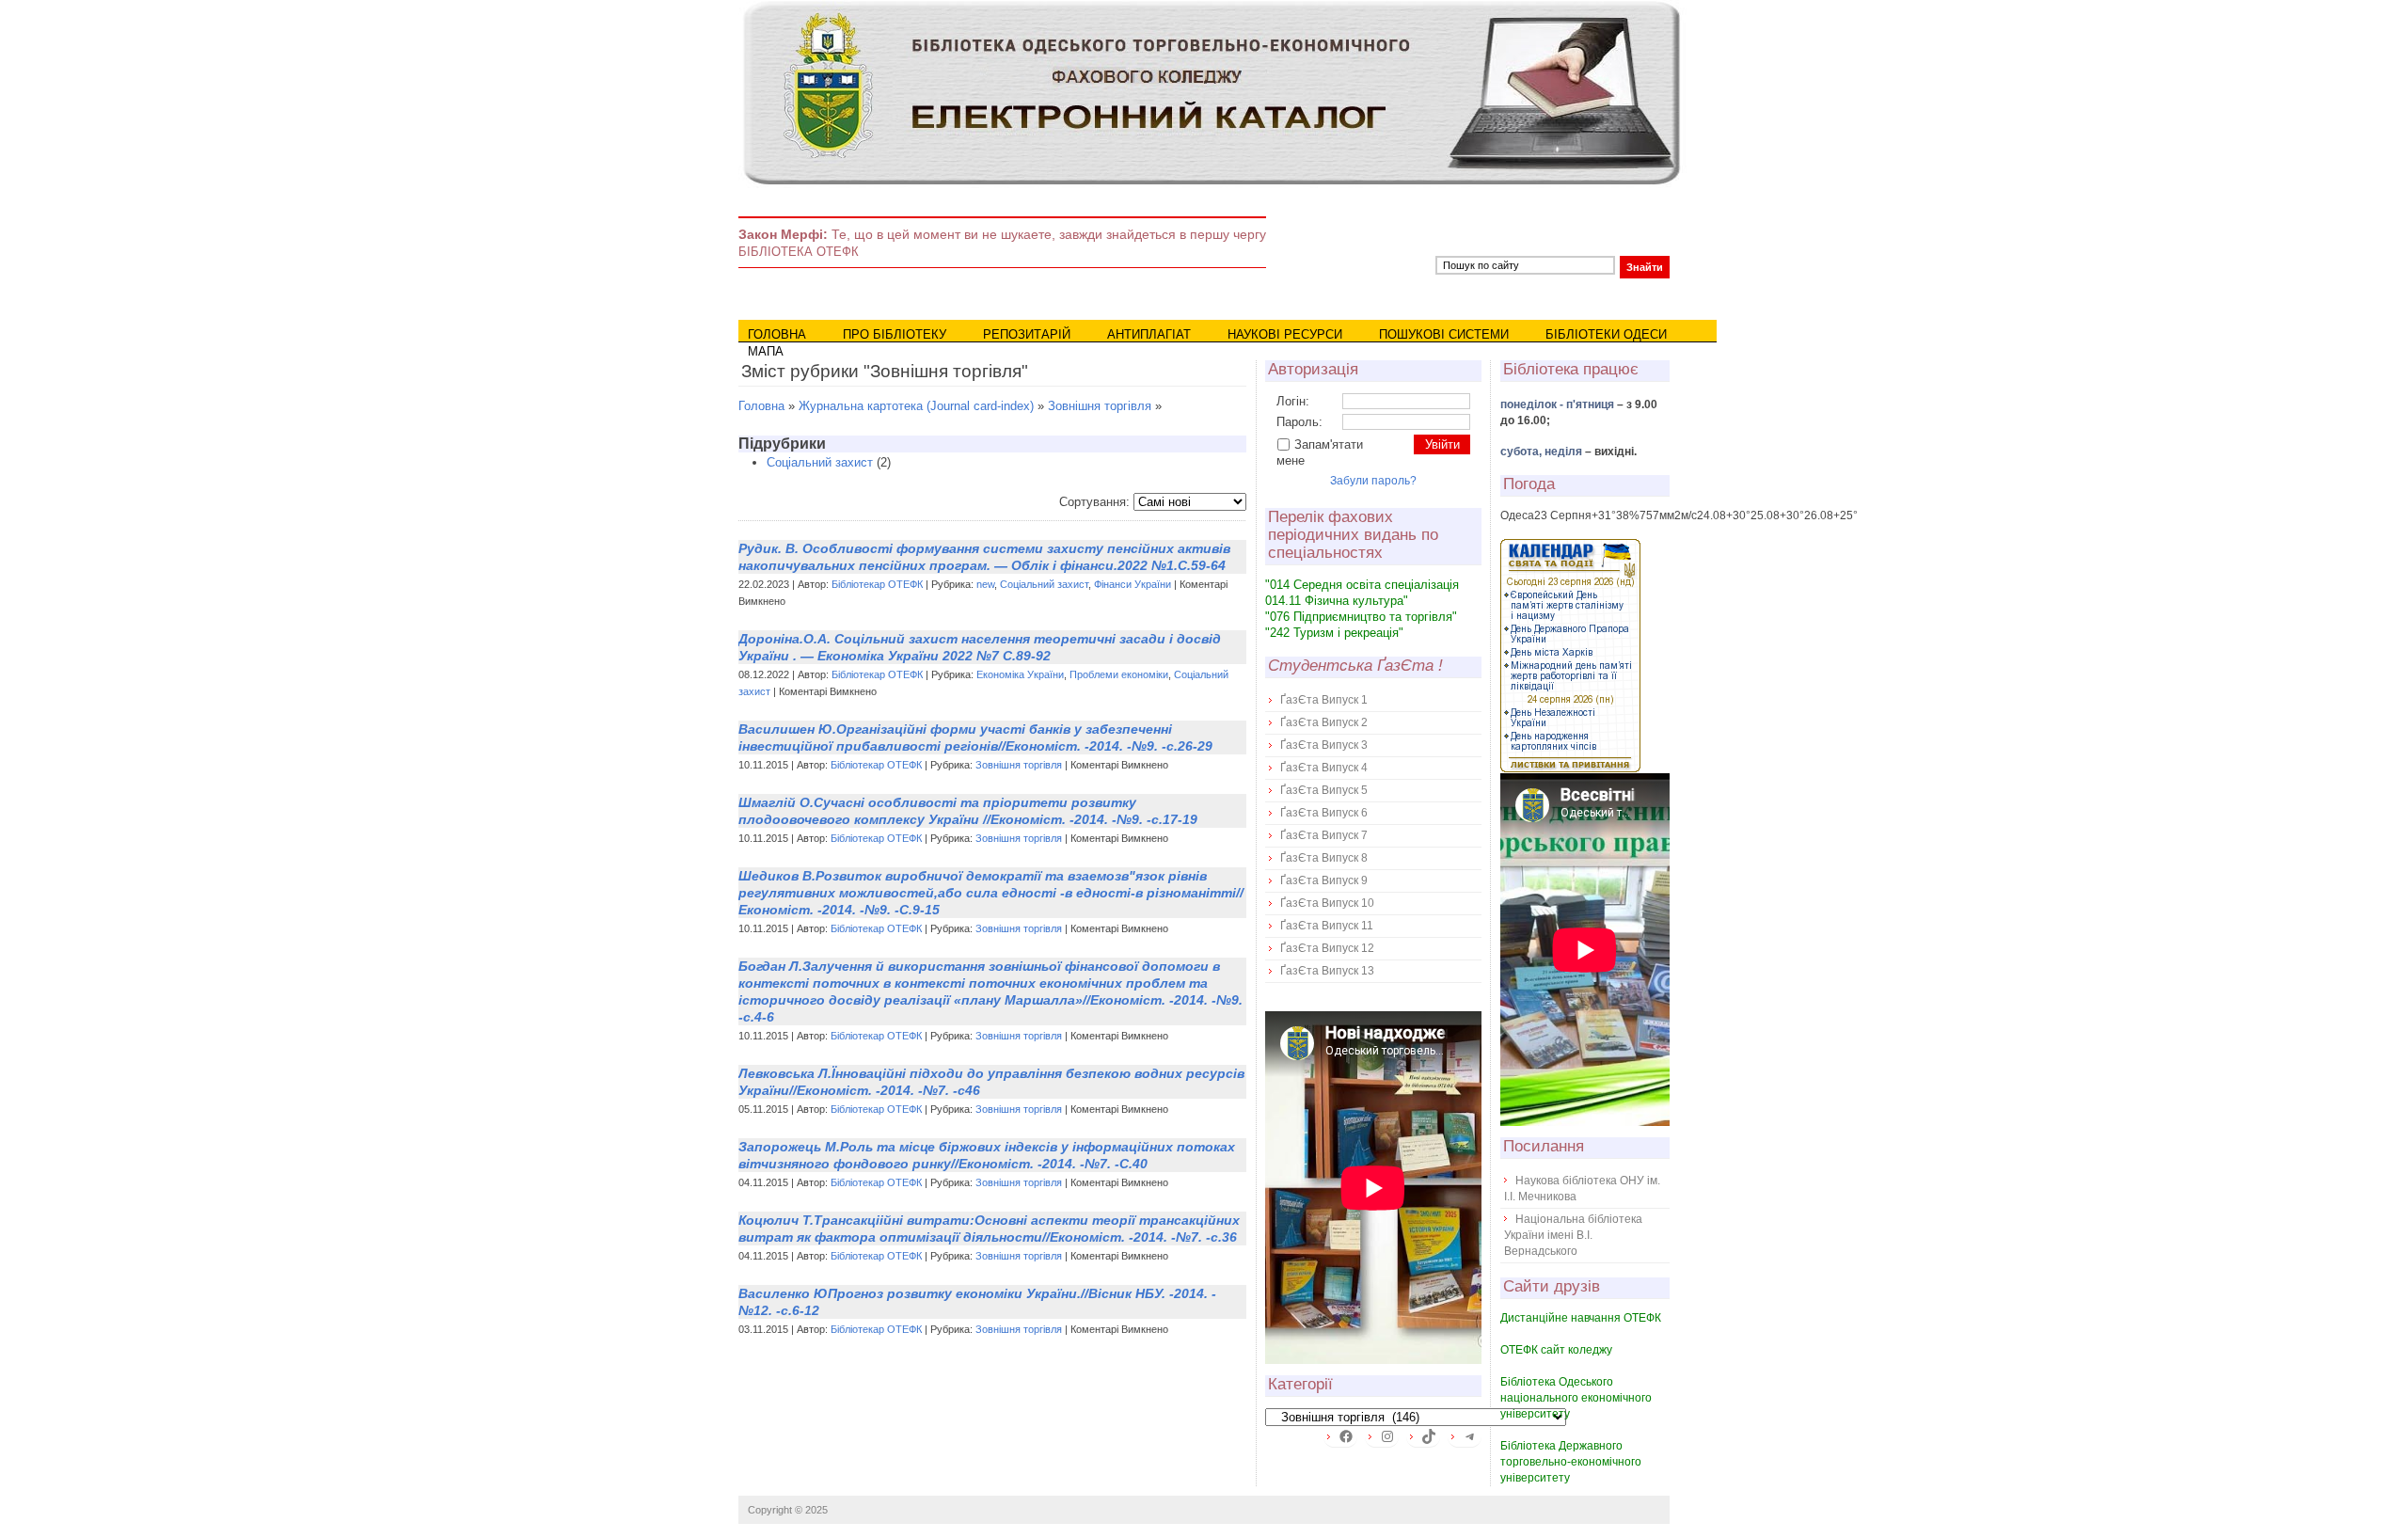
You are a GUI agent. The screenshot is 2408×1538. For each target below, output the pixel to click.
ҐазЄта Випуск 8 (1324, 858)
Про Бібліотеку (895, 334)
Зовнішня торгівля (1100, 406)
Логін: (1293, 401)
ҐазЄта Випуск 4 (1324, 768)
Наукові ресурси (1285, 334)
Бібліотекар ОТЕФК (877, 584)
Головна (777, 334)
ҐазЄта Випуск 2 (1324, 722)
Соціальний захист (820, 462)
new (985, 584)
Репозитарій (1027, 334)
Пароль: (1299, 422)
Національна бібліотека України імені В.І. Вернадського (1573, 1235)
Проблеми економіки (1119, 674)
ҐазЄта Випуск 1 (1324, 700)
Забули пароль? (1373, 481)
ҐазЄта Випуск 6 (1324, 813)
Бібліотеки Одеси (1606, 334)
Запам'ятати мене (1320, 452)
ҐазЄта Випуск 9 (1324, 880)
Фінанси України (1133, 584)
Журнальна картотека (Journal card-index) (916, 406)
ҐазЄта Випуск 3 (1324, 745)
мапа (766, 351)
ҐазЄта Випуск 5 (1324, 790)
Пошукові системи (1444, 334)
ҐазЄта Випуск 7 (1324, 835)
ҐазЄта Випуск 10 (1327, 903)
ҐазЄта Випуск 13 (1327, 971)
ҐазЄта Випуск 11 (1327, 926)
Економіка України (1020, 674)
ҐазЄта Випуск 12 (1327, 948)
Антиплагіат (1149, 334)
